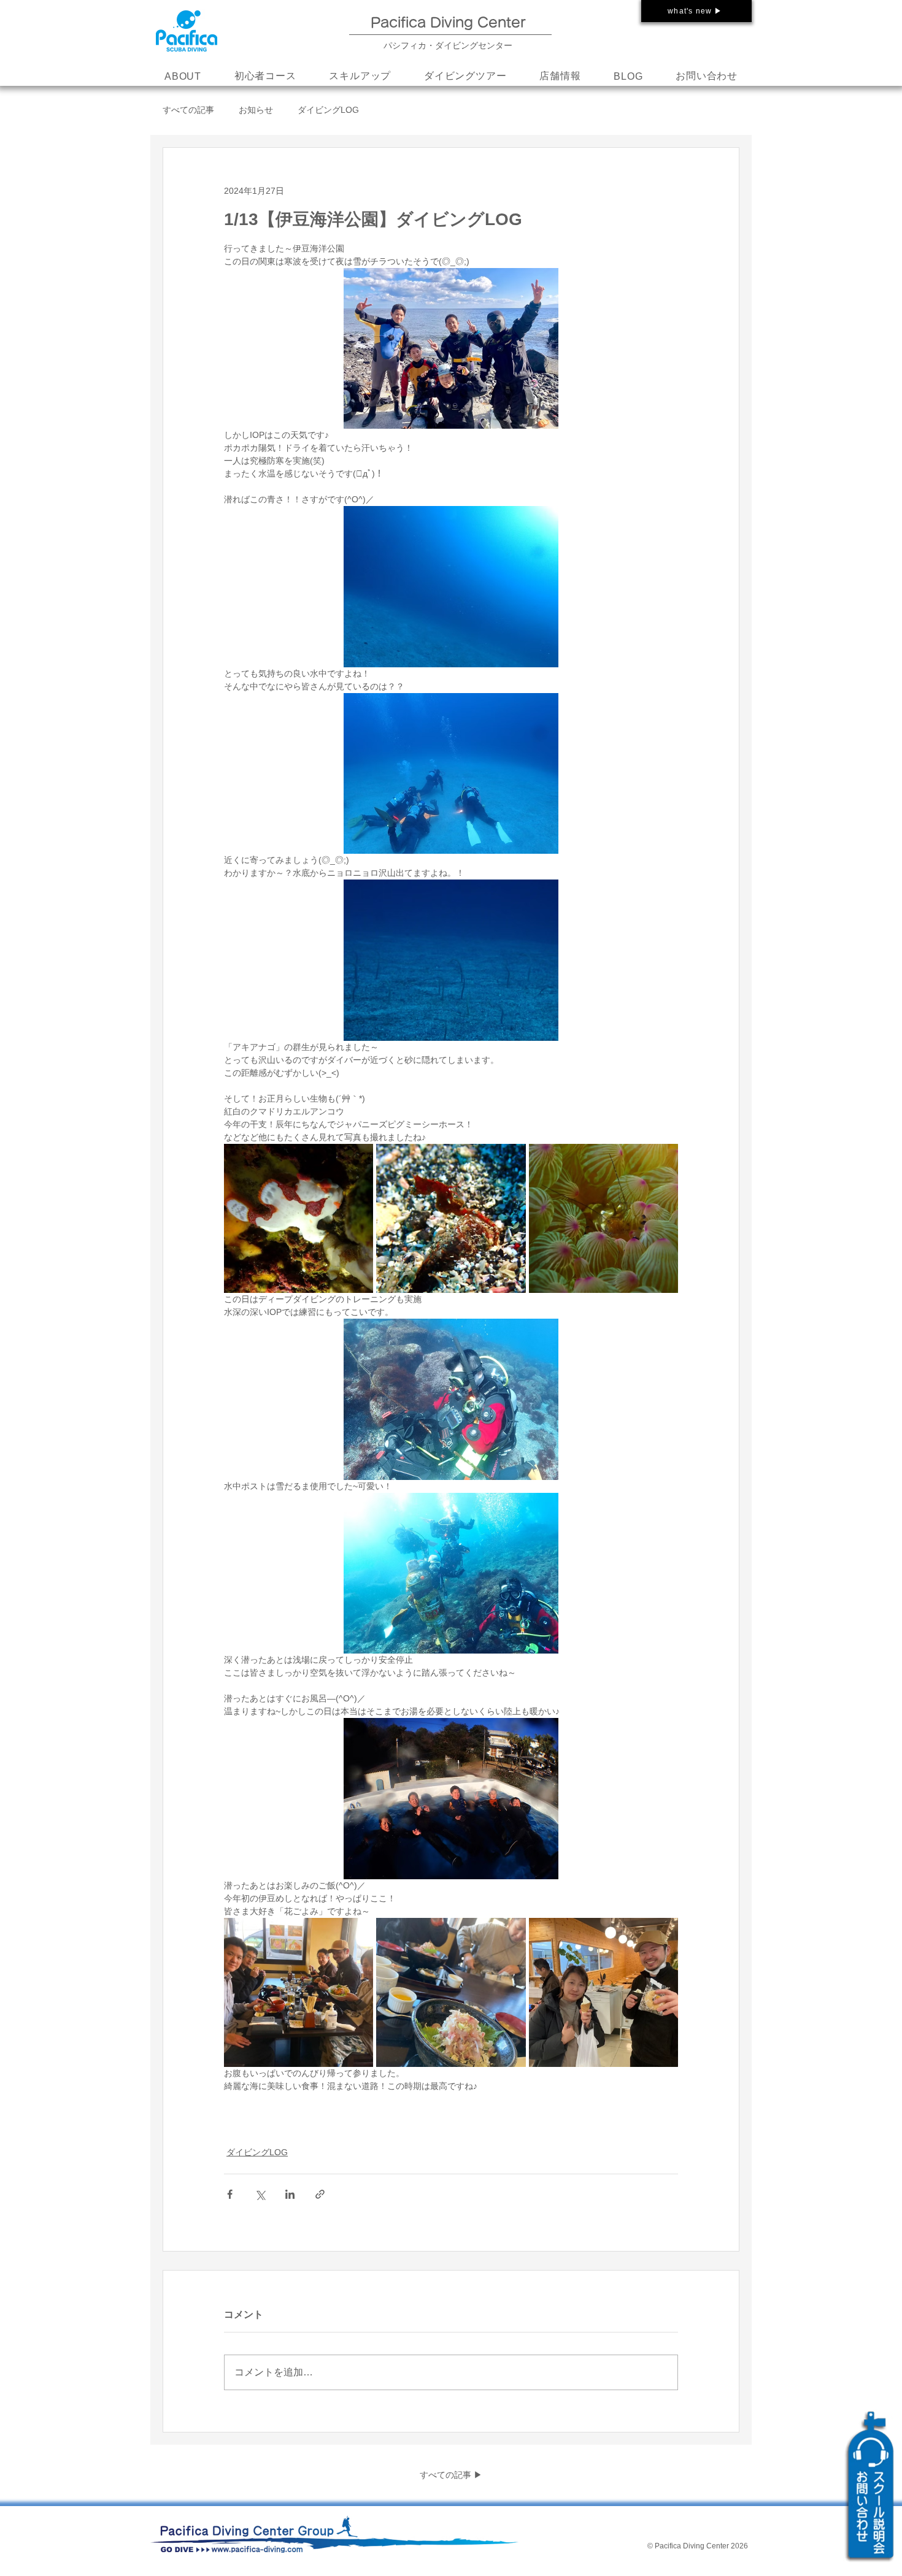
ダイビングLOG (328, 110)
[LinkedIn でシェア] (290, 2194)
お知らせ (256, 110)
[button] (360, 77)
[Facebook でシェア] (230, 2194)
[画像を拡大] (299, 1218)
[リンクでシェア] (320, 2194)
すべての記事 (188, 110)
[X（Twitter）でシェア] (260, 2194)
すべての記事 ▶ (451, 2475)
